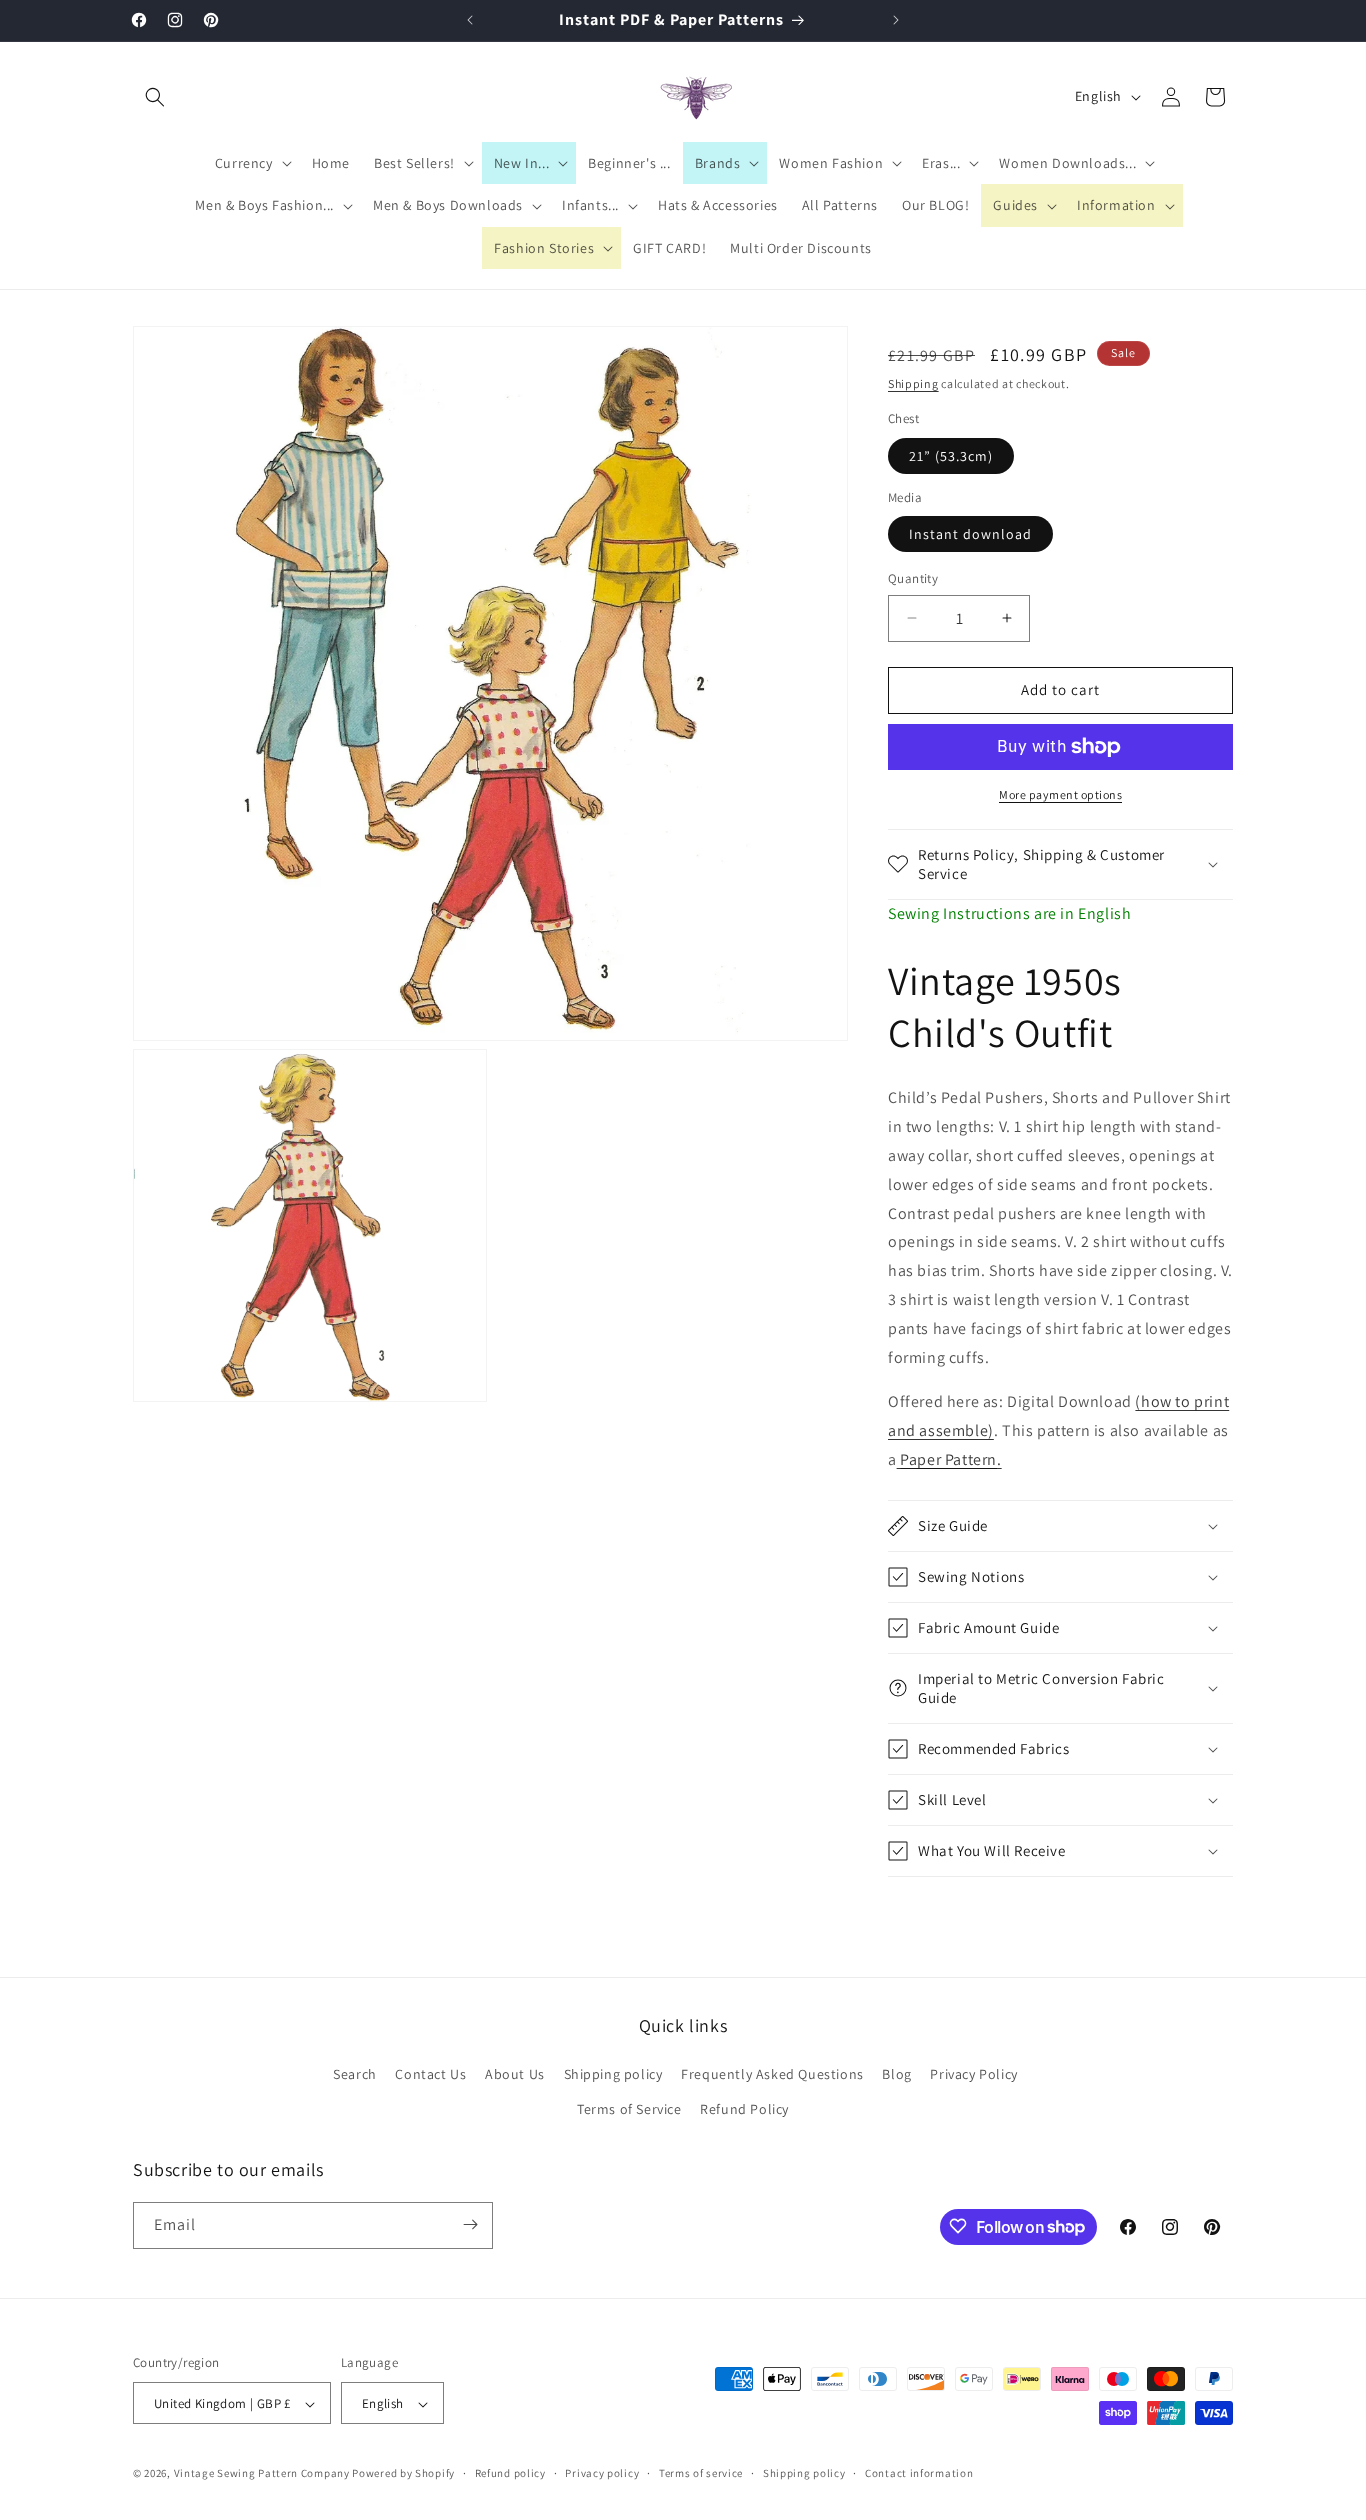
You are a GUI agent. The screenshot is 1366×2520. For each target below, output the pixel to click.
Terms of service (701, 2473)
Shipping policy (613, 2074)
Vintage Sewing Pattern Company (262, 2474)
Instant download (970, 534)
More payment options (1060, 794)
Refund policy (510, 2473)
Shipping (913, 383)
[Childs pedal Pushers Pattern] (899, 1459)
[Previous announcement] (470, 20)
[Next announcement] (896, 20)
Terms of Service (629, 2110)
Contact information (919, 2473)
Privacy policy (602, 2473)
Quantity (913, 578)
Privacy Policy (973, 2074)
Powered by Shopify (403, 2474)
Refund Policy (744, 2110)
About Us (515, 2074)
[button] (155, 97)
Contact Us (430, 2074)
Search (355, 2074)
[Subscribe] (470, 2224)
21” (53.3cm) (951, 456)
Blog (896, 2074)
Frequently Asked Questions (772, 2074)
